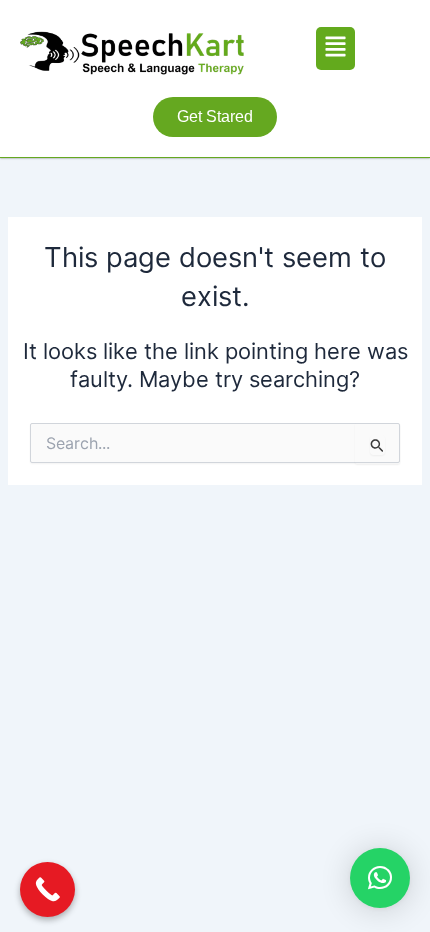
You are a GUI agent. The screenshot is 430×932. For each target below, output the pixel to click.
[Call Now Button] (47, 889)
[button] (335, 48)
